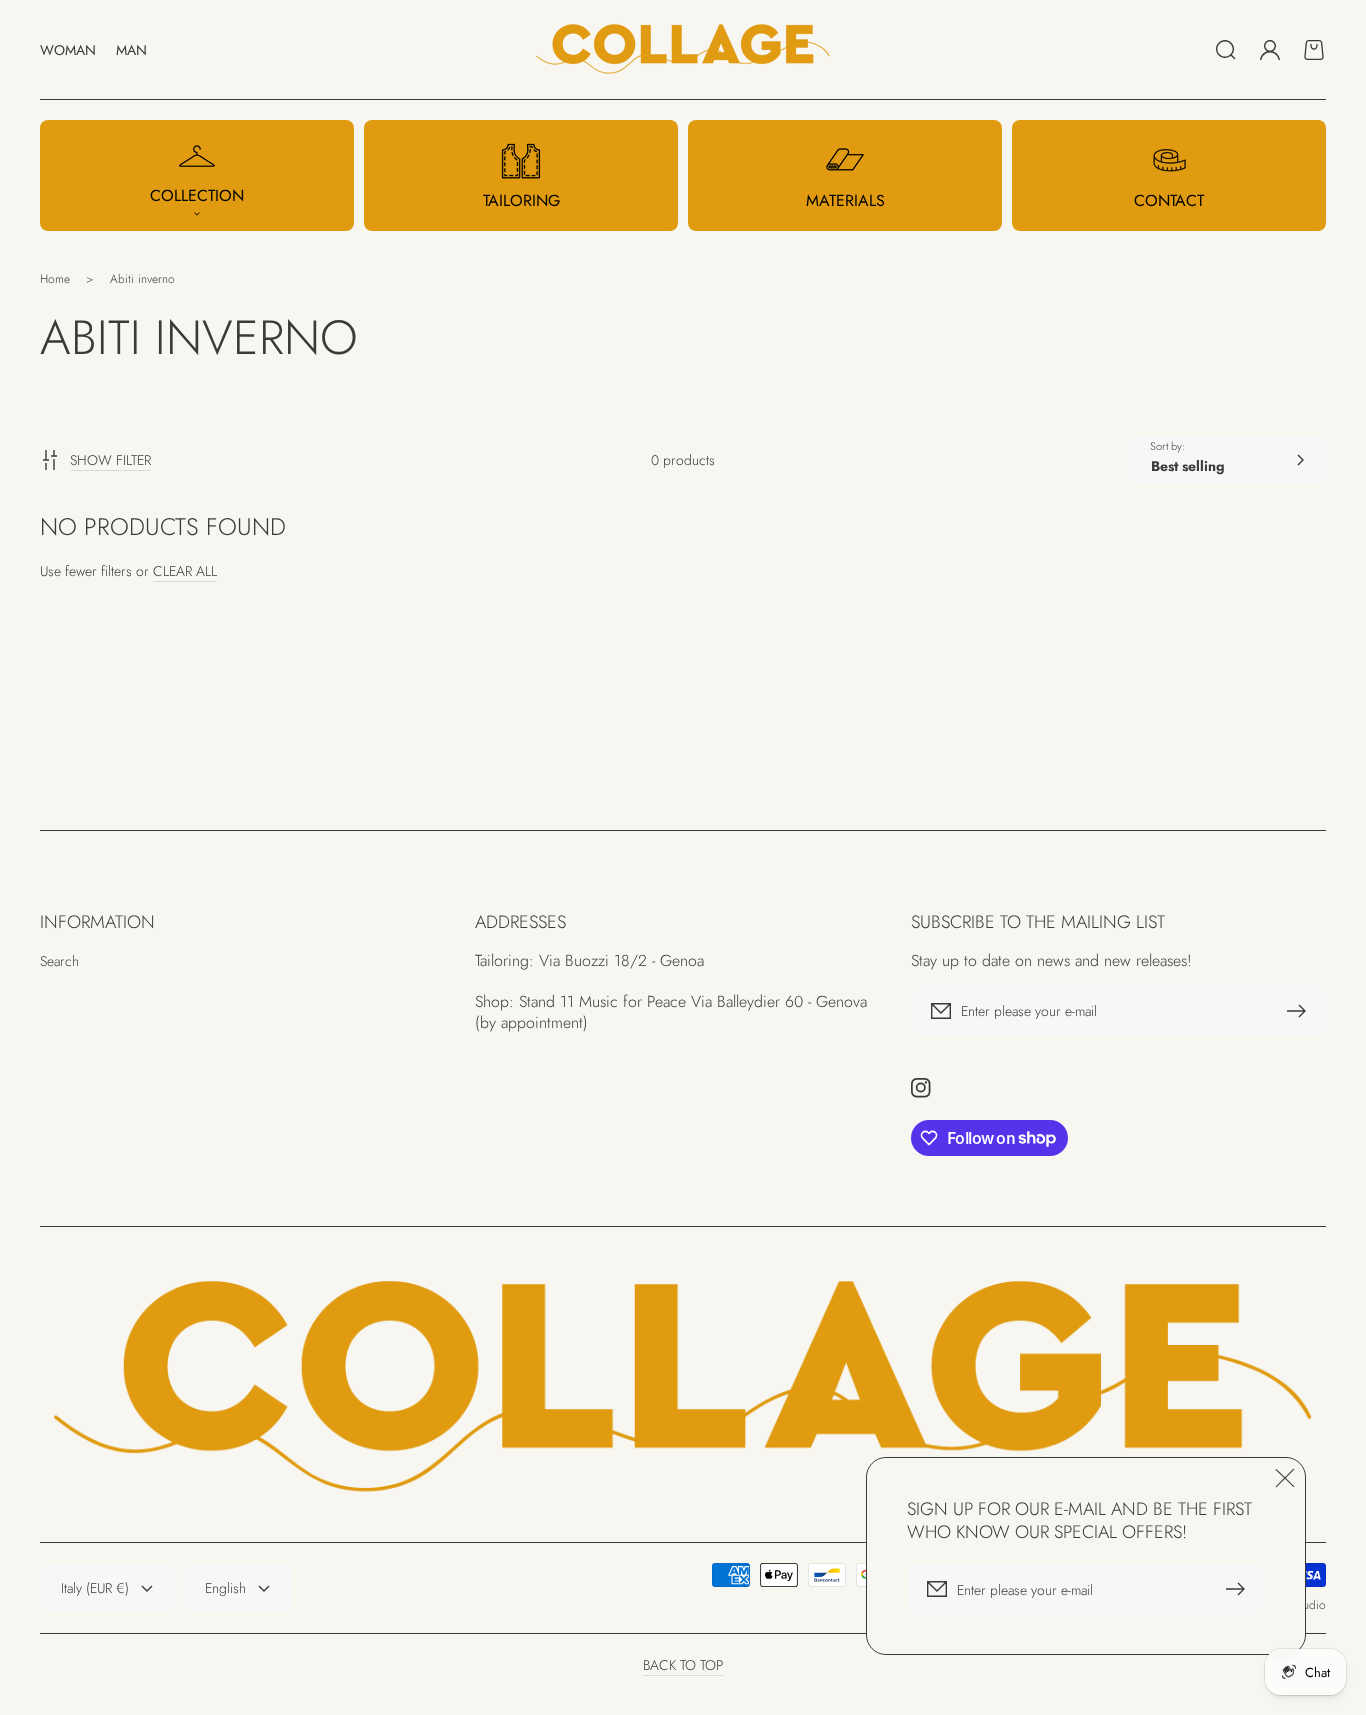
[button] (1226, 50)
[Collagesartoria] (683, 50)
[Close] (1285, 1478)
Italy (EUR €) (95, 1588)
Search (59, 961)
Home (55, 279)
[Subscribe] (1301, 1011)
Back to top (683, 1665)
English (225, 1588)
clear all (185, 571)
